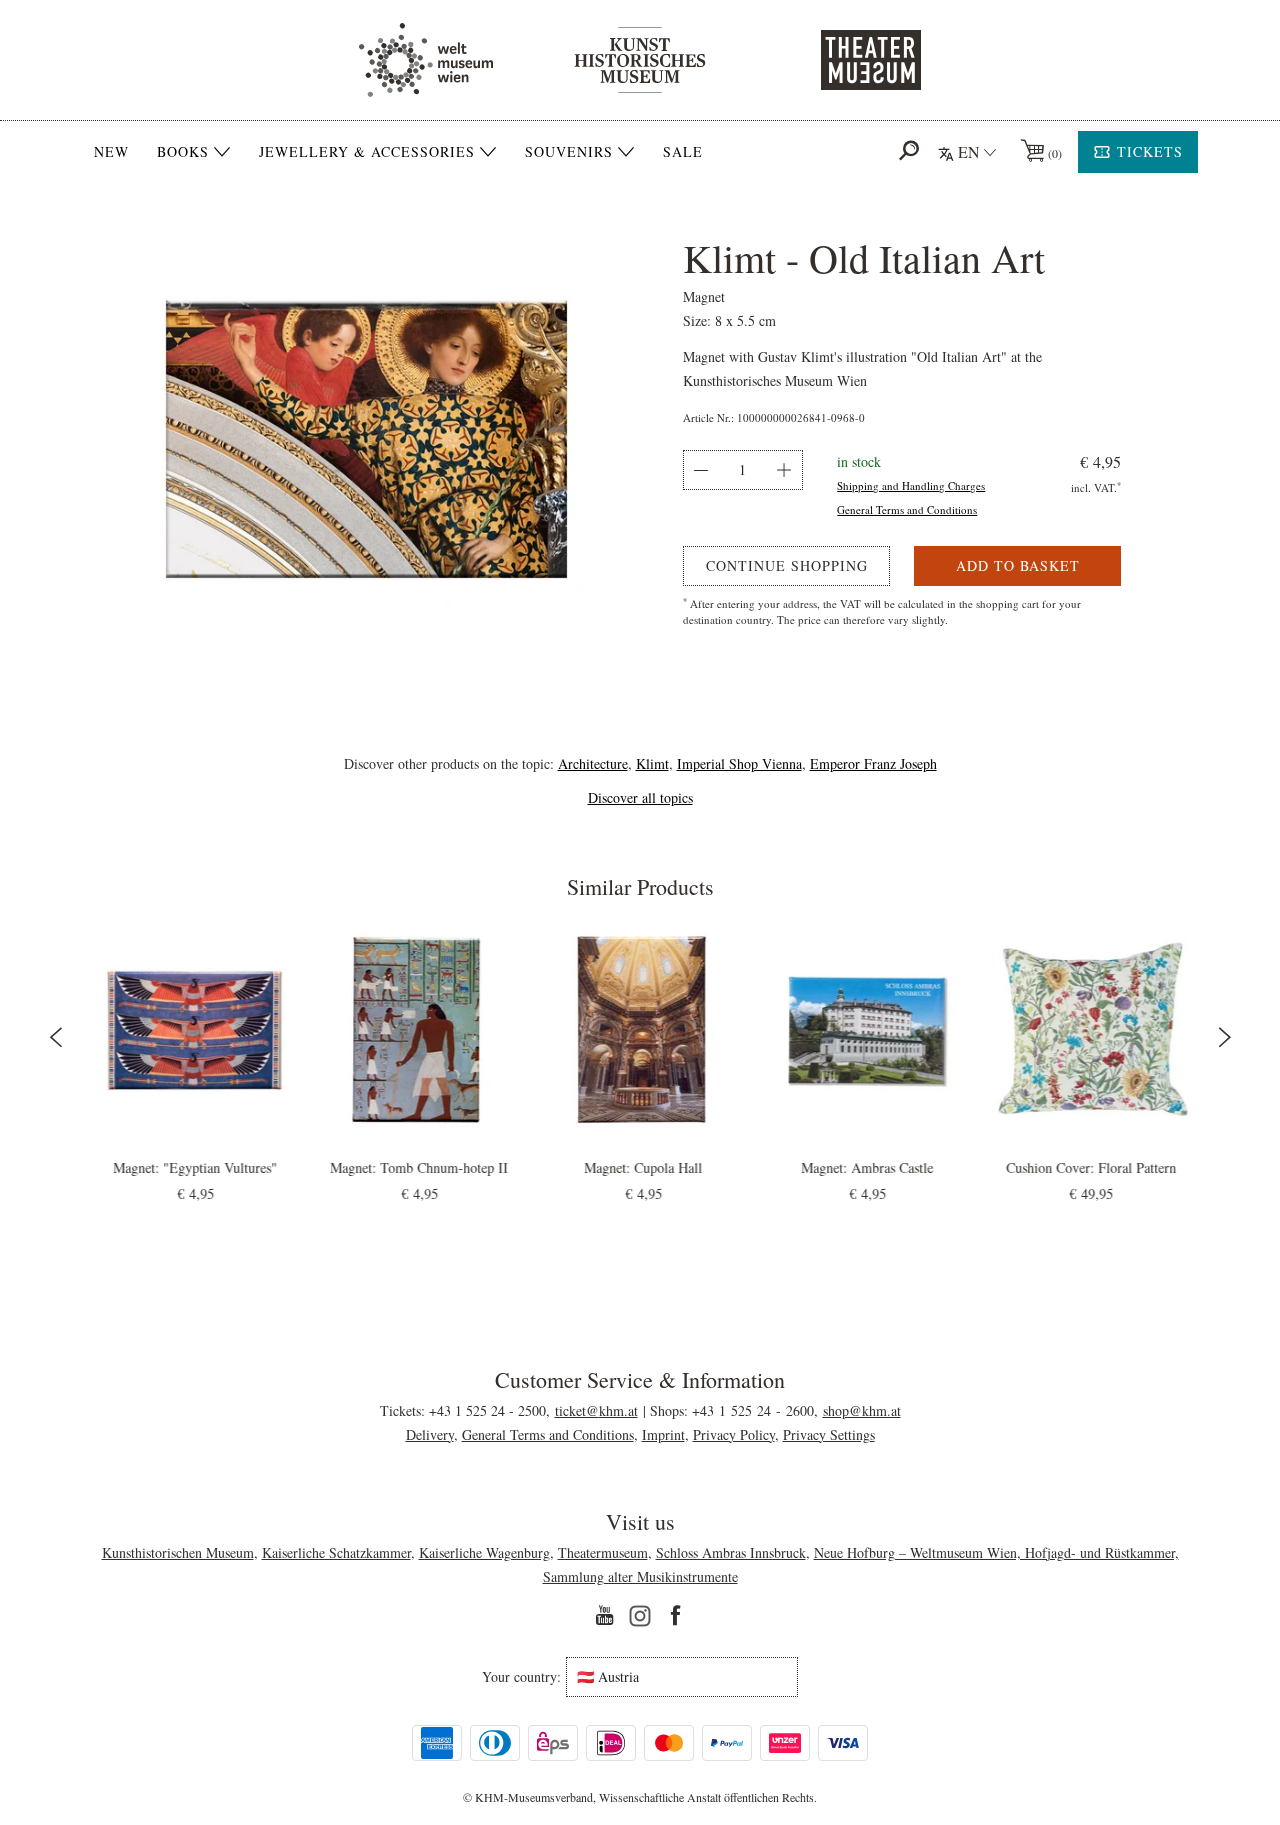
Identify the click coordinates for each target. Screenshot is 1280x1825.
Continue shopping (787, 565)
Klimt (652, 763)
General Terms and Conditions (907, 509)
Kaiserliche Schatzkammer (336, 1552)
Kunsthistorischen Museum (178, 1552)
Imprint (663, 1434)
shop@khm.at (862, 1410)
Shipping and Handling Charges (911, 485)
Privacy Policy (734, 1434)
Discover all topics (640, 797)
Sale (683, 151)
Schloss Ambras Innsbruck (731, 1552)
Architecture (593, 763)
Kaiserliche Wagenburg (484, 1552)
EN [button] (969, 151)
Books (183, 152)
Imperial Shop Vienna (739, 763)
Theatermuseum (603, 1552)
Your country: (521, 1677)
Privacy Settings (829, 1434)
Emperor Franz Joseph (873, 763)
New (111, 151)
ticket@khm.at (596, 1410)
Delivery (430, 1434)
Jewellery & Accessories (367, 152)
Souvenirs (569, 152)
